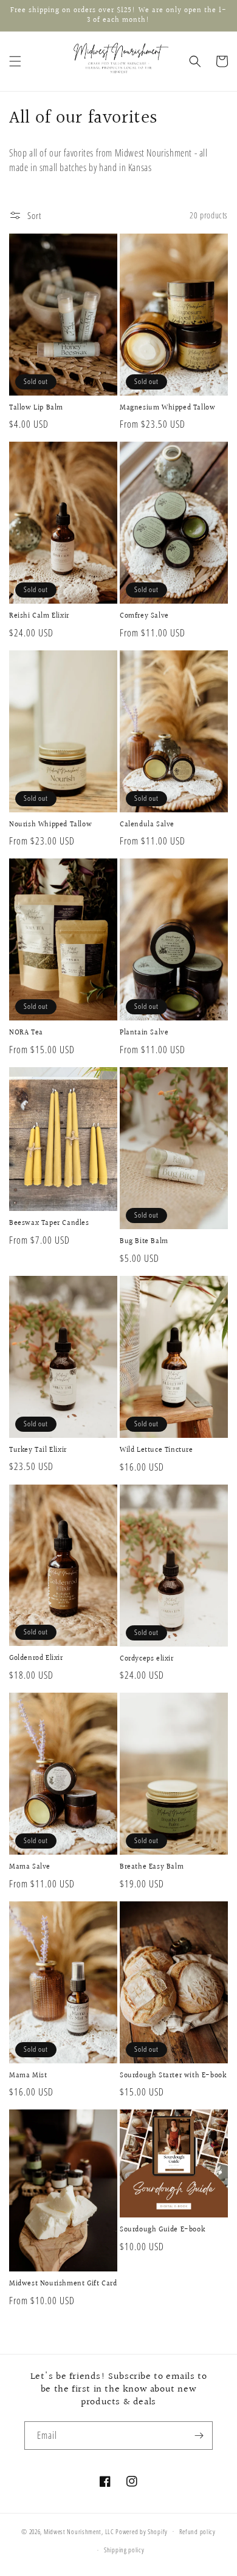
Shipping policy (124, 2550)
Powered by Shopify (142, 2531)
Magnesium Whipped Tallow (167, 408)
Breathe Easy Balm (152, 1867)
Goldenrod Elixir (36, 1659)
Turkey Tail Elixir (38, 1451)
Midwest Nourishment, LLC (79, 2531)
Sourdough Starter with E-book (173, 2076)
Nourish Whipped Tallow (50, 825)
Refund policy (197, 2531)
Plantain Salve (144, 1033)
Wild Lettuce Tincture (156, 1451)
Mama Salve (30, 1867)
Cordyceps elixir (147, 1659)
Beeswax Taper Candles (49, 1224)
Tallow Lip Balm (36, 408)
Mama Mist (28, 2076)
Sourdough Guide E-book (162, 2230)
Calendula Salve (147, 825)
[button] (15, 61)
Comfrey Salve (144, 616)
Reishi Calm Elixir (39, 616)
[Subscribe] (199, 2436)
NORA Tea (26, 1033)
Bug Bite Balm (144, 1242)
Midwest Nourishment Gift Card (63, 2284)
